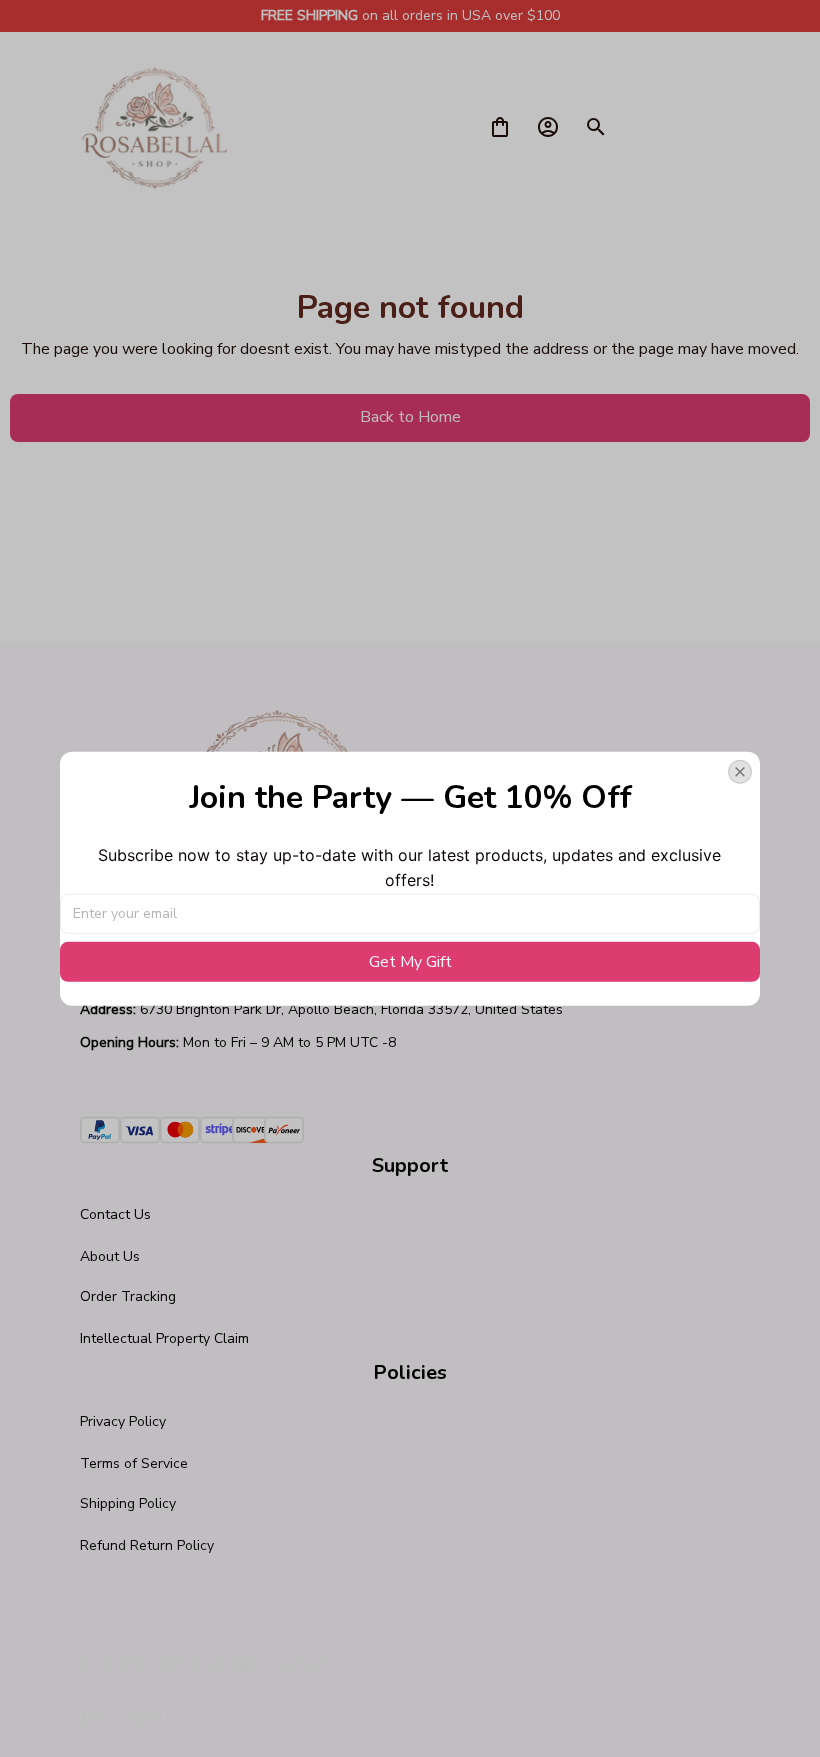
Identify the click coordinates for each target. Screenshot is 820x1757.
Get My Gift (410, 962)
